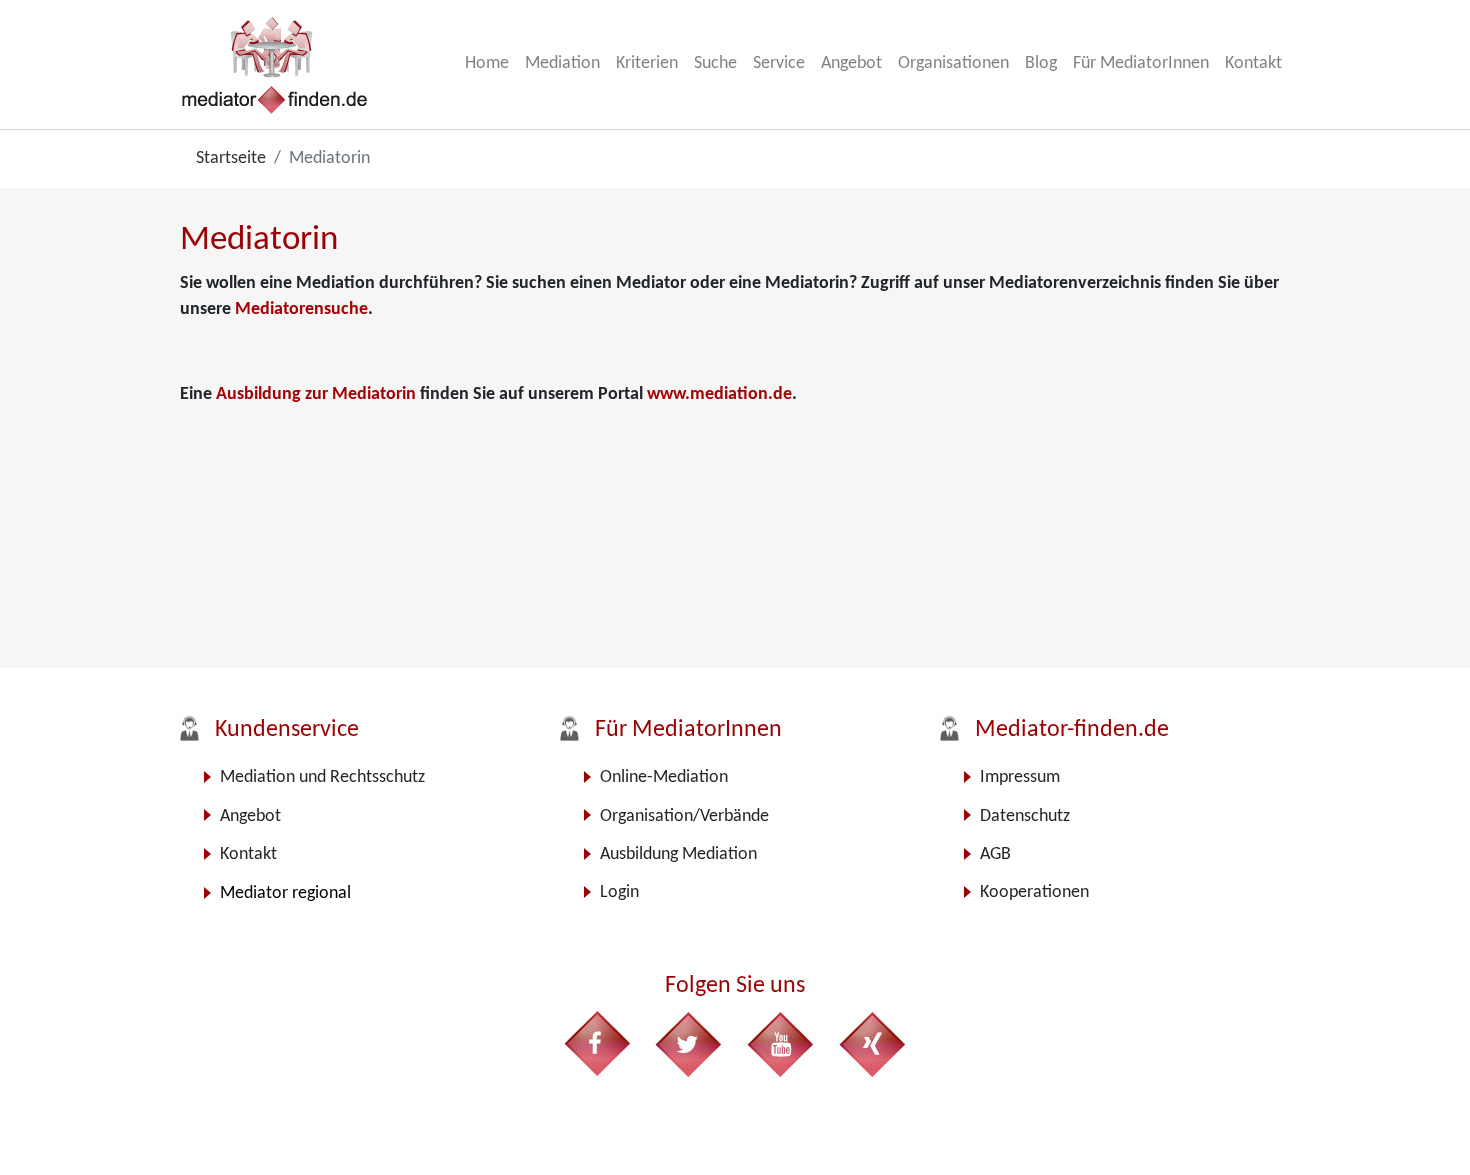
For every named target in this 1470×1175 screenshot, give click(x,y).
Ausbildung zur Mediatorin (318, 394)
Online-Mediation (664, 777)
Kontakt (1253, 63)
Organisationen (953, 63)
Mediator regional (285, 893)
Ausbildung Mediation (678, 854)
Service (779, 63)
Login (619, 892)
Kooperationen (1034, 892)
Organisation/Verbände (684, 816)
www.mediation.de (719, 394)
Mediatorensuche (301, 309)
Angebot (851, 63)
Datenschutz (1025, 816)
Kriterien (647, 63)
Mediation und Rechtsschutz (322, 777)
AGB (995, 854)
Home (487, 63)
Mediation (562, 63)
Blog (1041, 63)
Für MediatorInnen (1141, 63)
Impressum (1020, 777)
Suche (715, 63)
